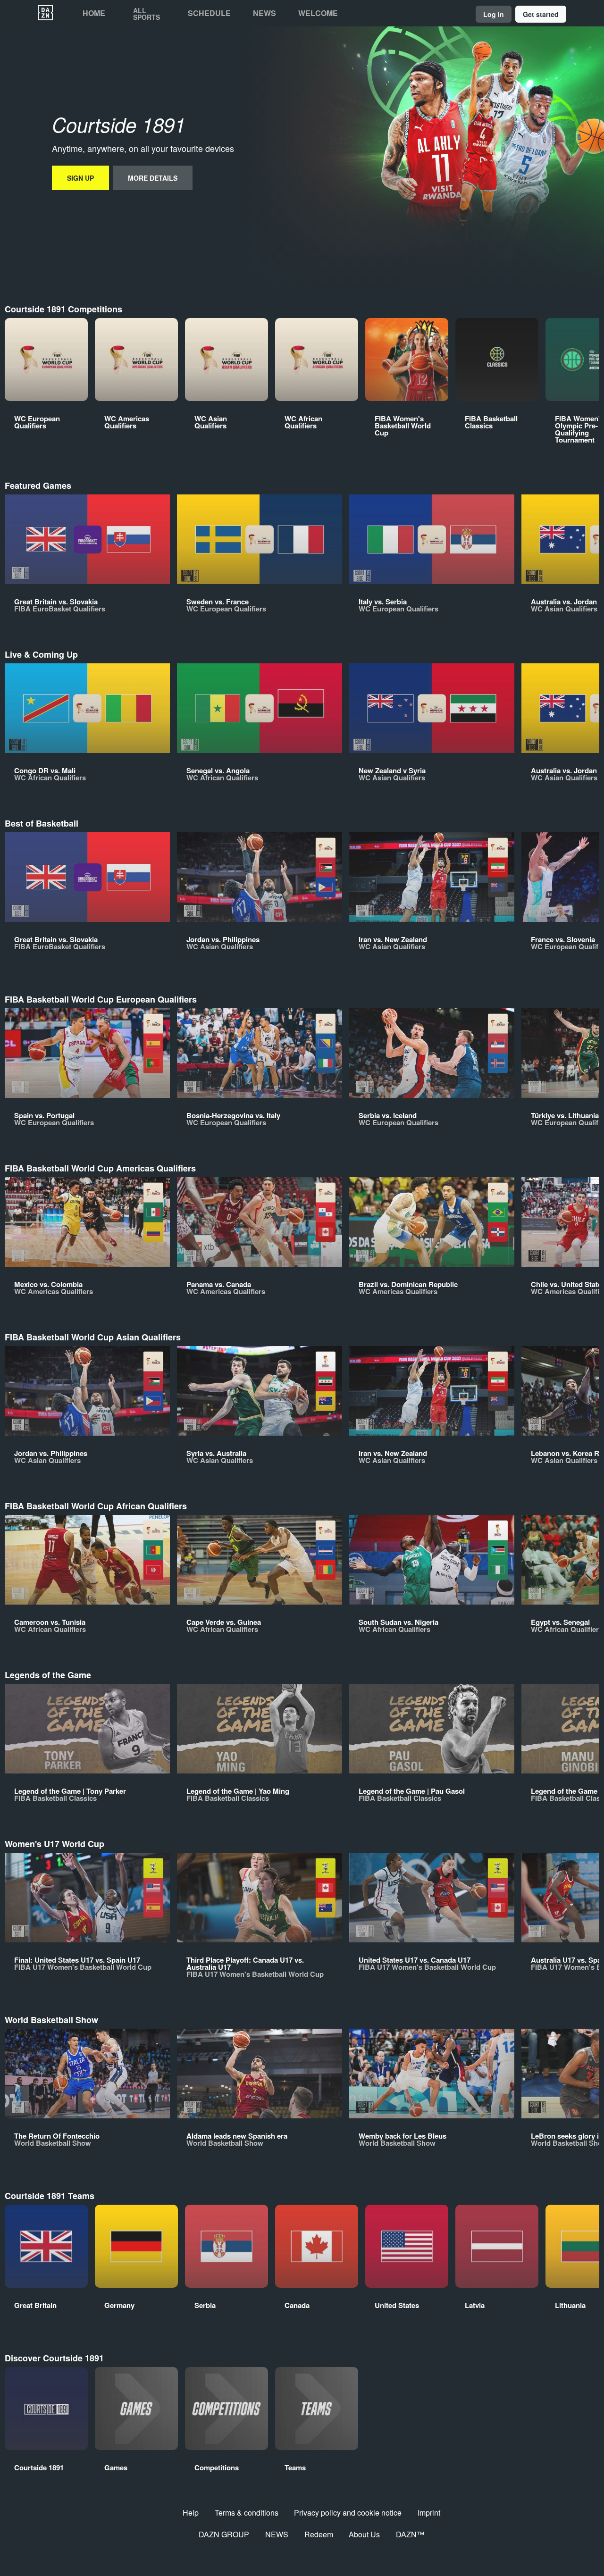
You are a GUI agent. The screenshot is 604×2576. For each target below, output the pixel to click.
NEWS (277, 2534)
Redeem (319, 2534)
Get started (541, 14)
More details (153, 178)
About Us (364, 2534)
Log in (494, 14)
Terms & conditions (247, 2513)
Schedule (209, 13)
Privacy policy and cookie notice (348, 2513)
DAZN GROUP (224, 2534)
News (264, 13)
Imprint (429, 2513)
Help (191, 2513)
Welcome (318, 13)
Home (94, 13)
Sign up (80, 178)
